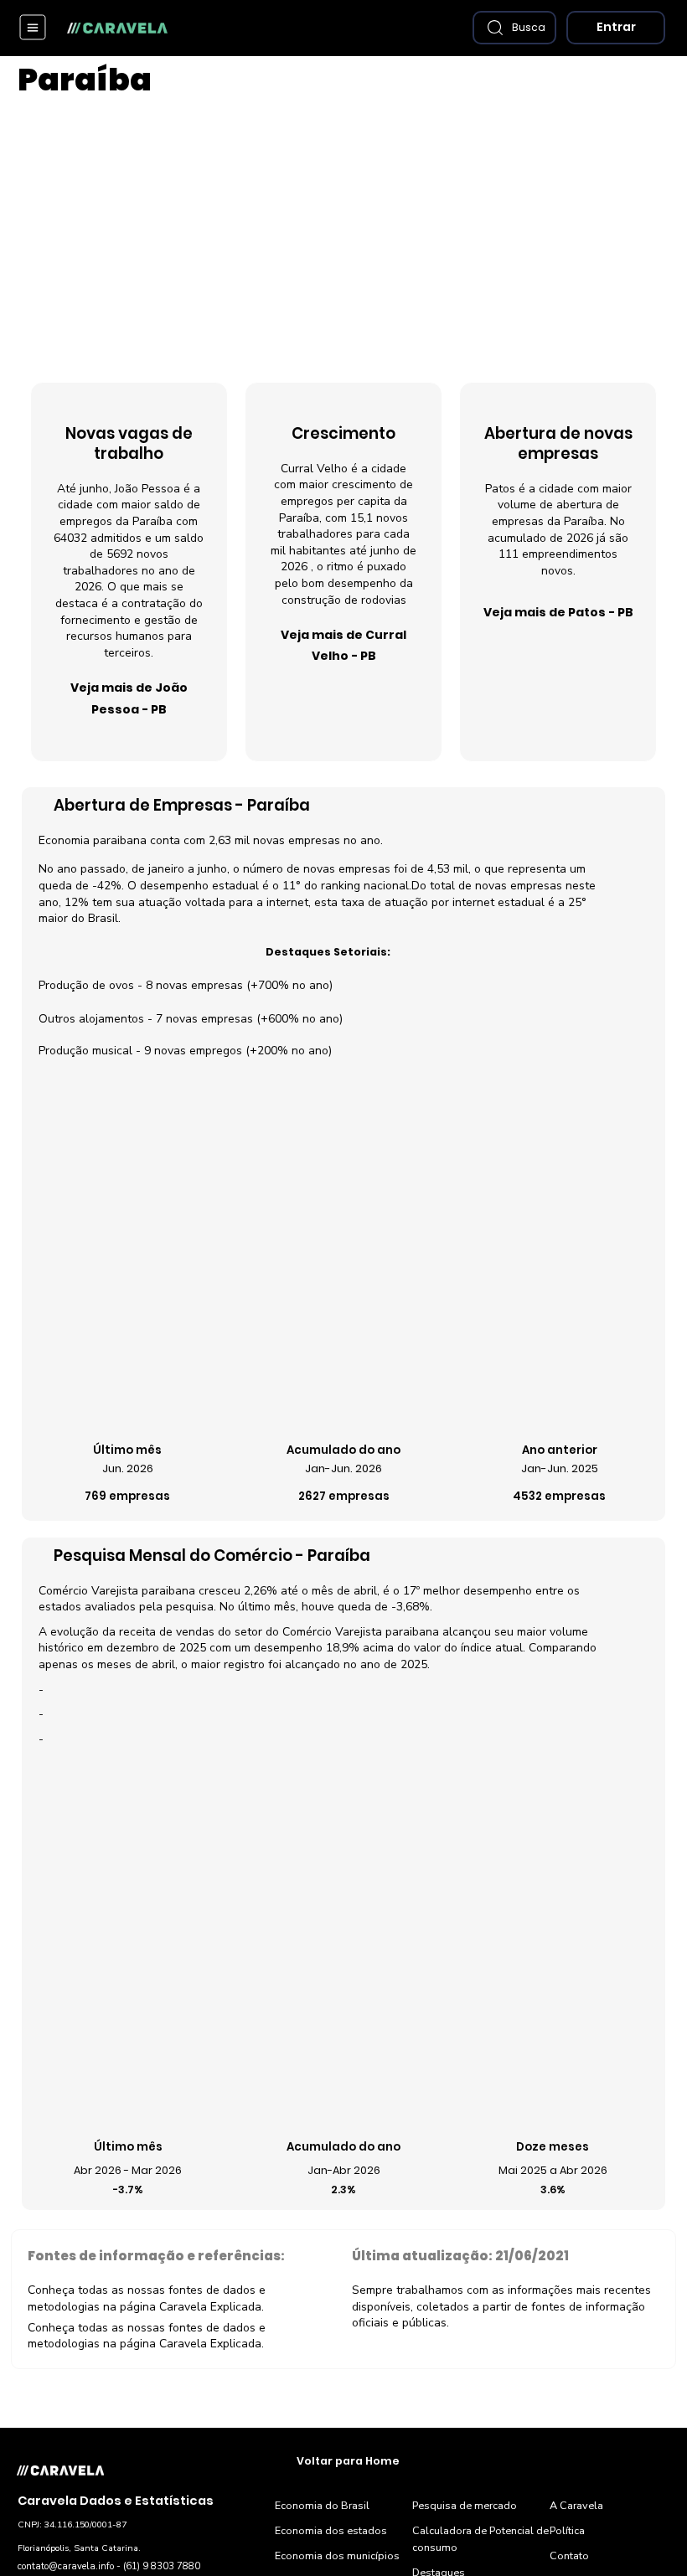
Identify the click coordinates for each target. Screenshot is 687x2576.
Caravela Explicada (210, 2307)
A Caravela (576, 2505)
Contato (569, 2555)
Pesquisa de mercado (465, 2505)
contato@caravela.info (66, 2566)
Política (567, 2530)
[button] (514, 28)
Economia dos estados (331, 2530)
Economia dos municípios (337, 2555)
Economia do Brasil (322, 2505)
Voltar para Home (348, 2461)
